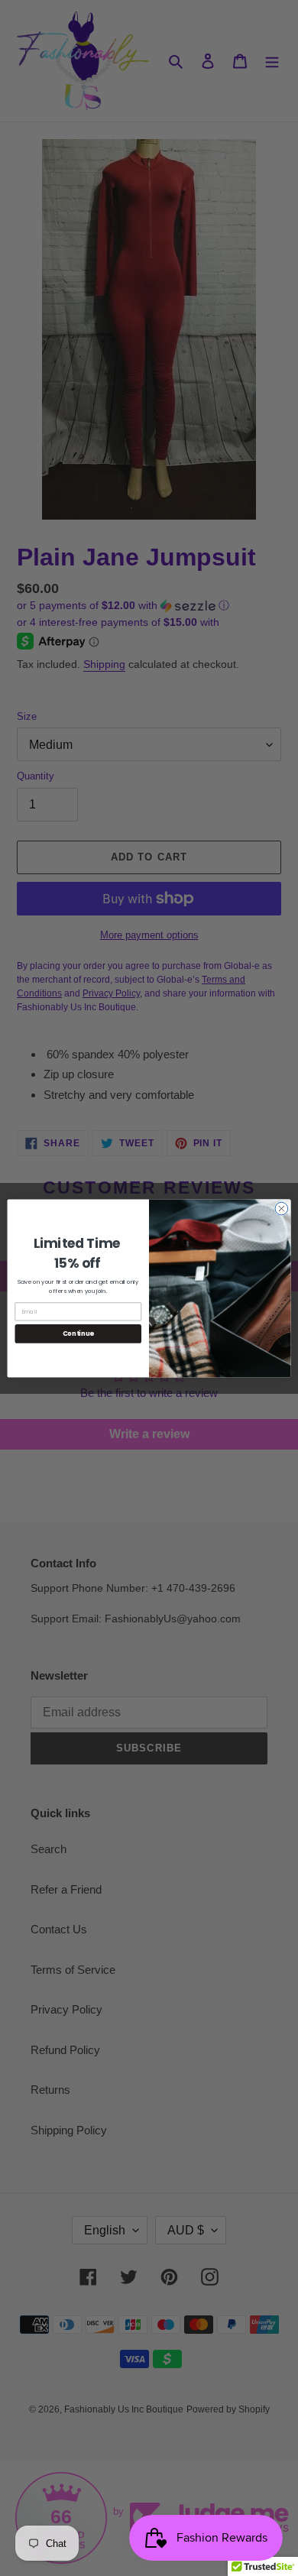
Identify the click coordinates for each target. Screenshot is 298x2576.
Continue (78, 1333)
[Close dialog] (282, 1209)
